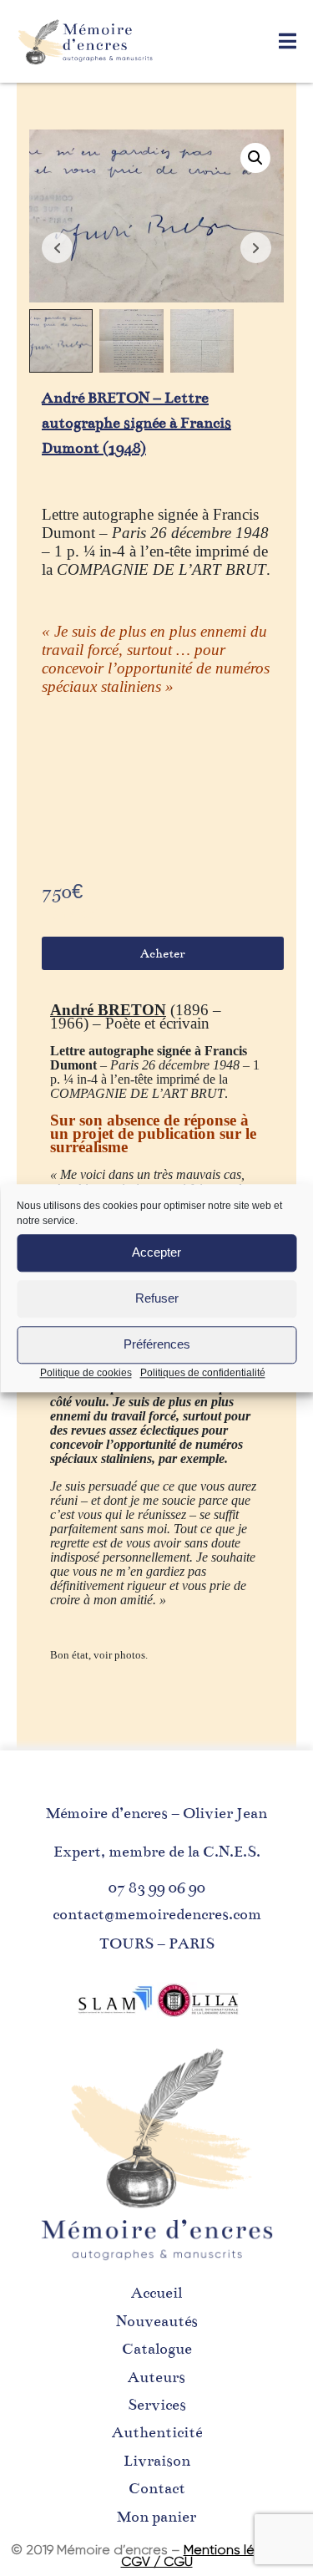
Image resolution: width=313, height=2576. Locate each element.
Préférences (157, 1344)
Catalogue (157, 2349)
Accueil (156, 2293)
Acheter (163, 953)
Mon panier (156, 2517)
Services (157, 2405)
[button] (255, 158)
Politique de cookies (86, 1373)
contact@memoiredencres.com (157, 1914)
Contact (157, 2488)
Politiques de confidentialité (203, 1373)
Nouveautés (157, 2321)
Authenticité (157, 2432)
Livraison (157, 2461)
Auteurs (156, 2377)
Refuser (157, 1298)
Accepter (156, 1252)
